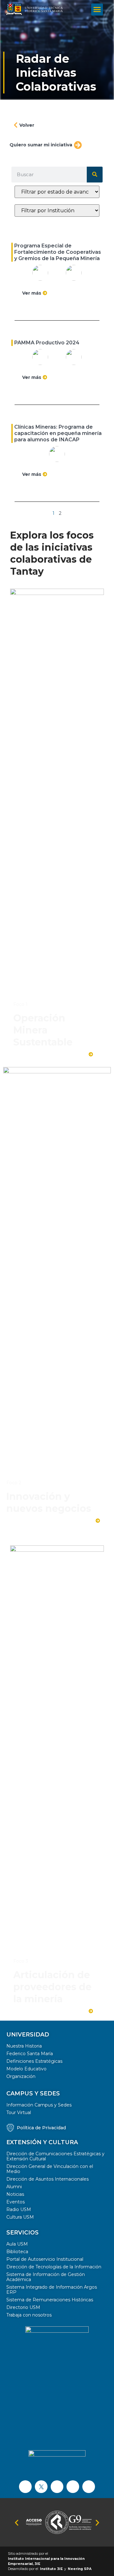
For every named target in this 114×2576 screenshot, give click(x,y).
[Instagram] (73, 2487)
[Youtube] (57, 2487)
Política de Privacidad (41, 2128)
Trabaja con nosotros (29, 2315)
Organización (21, 2076)
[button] (97, 10)
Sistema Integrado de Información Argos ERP (52, 2290)
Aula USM (17, 2244)
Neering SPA (80, 2569)
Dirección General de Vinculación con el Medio (50, 2169)
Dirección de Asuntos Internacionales (47, 2179)
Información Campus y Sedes (39, 2105)
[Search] (95, 175)
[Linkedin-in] (89, 2487)
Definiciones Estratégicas (34, 2061)
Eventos (16, 2202)
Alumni (14, 2187)
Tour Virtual (19, 2113)
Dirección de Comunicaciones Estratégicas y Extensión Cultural (55, 2156)
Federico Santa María (30, 2054)
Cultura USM (20, 2217)
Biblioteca (17, 2252)
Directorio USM (23, 2307)
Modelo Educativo (26, 2069)
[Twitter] (41, 2487)
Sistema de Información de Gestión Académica (46, 2277)
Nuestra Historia (24, 2046)
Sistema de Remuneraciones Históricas (50, 2300)
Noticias (15, 2194)
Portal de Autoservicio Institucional (45, 2259)
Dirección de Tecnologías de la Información (54, 2267)
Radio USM (19, 2209)
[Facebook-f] (25, 2487)
